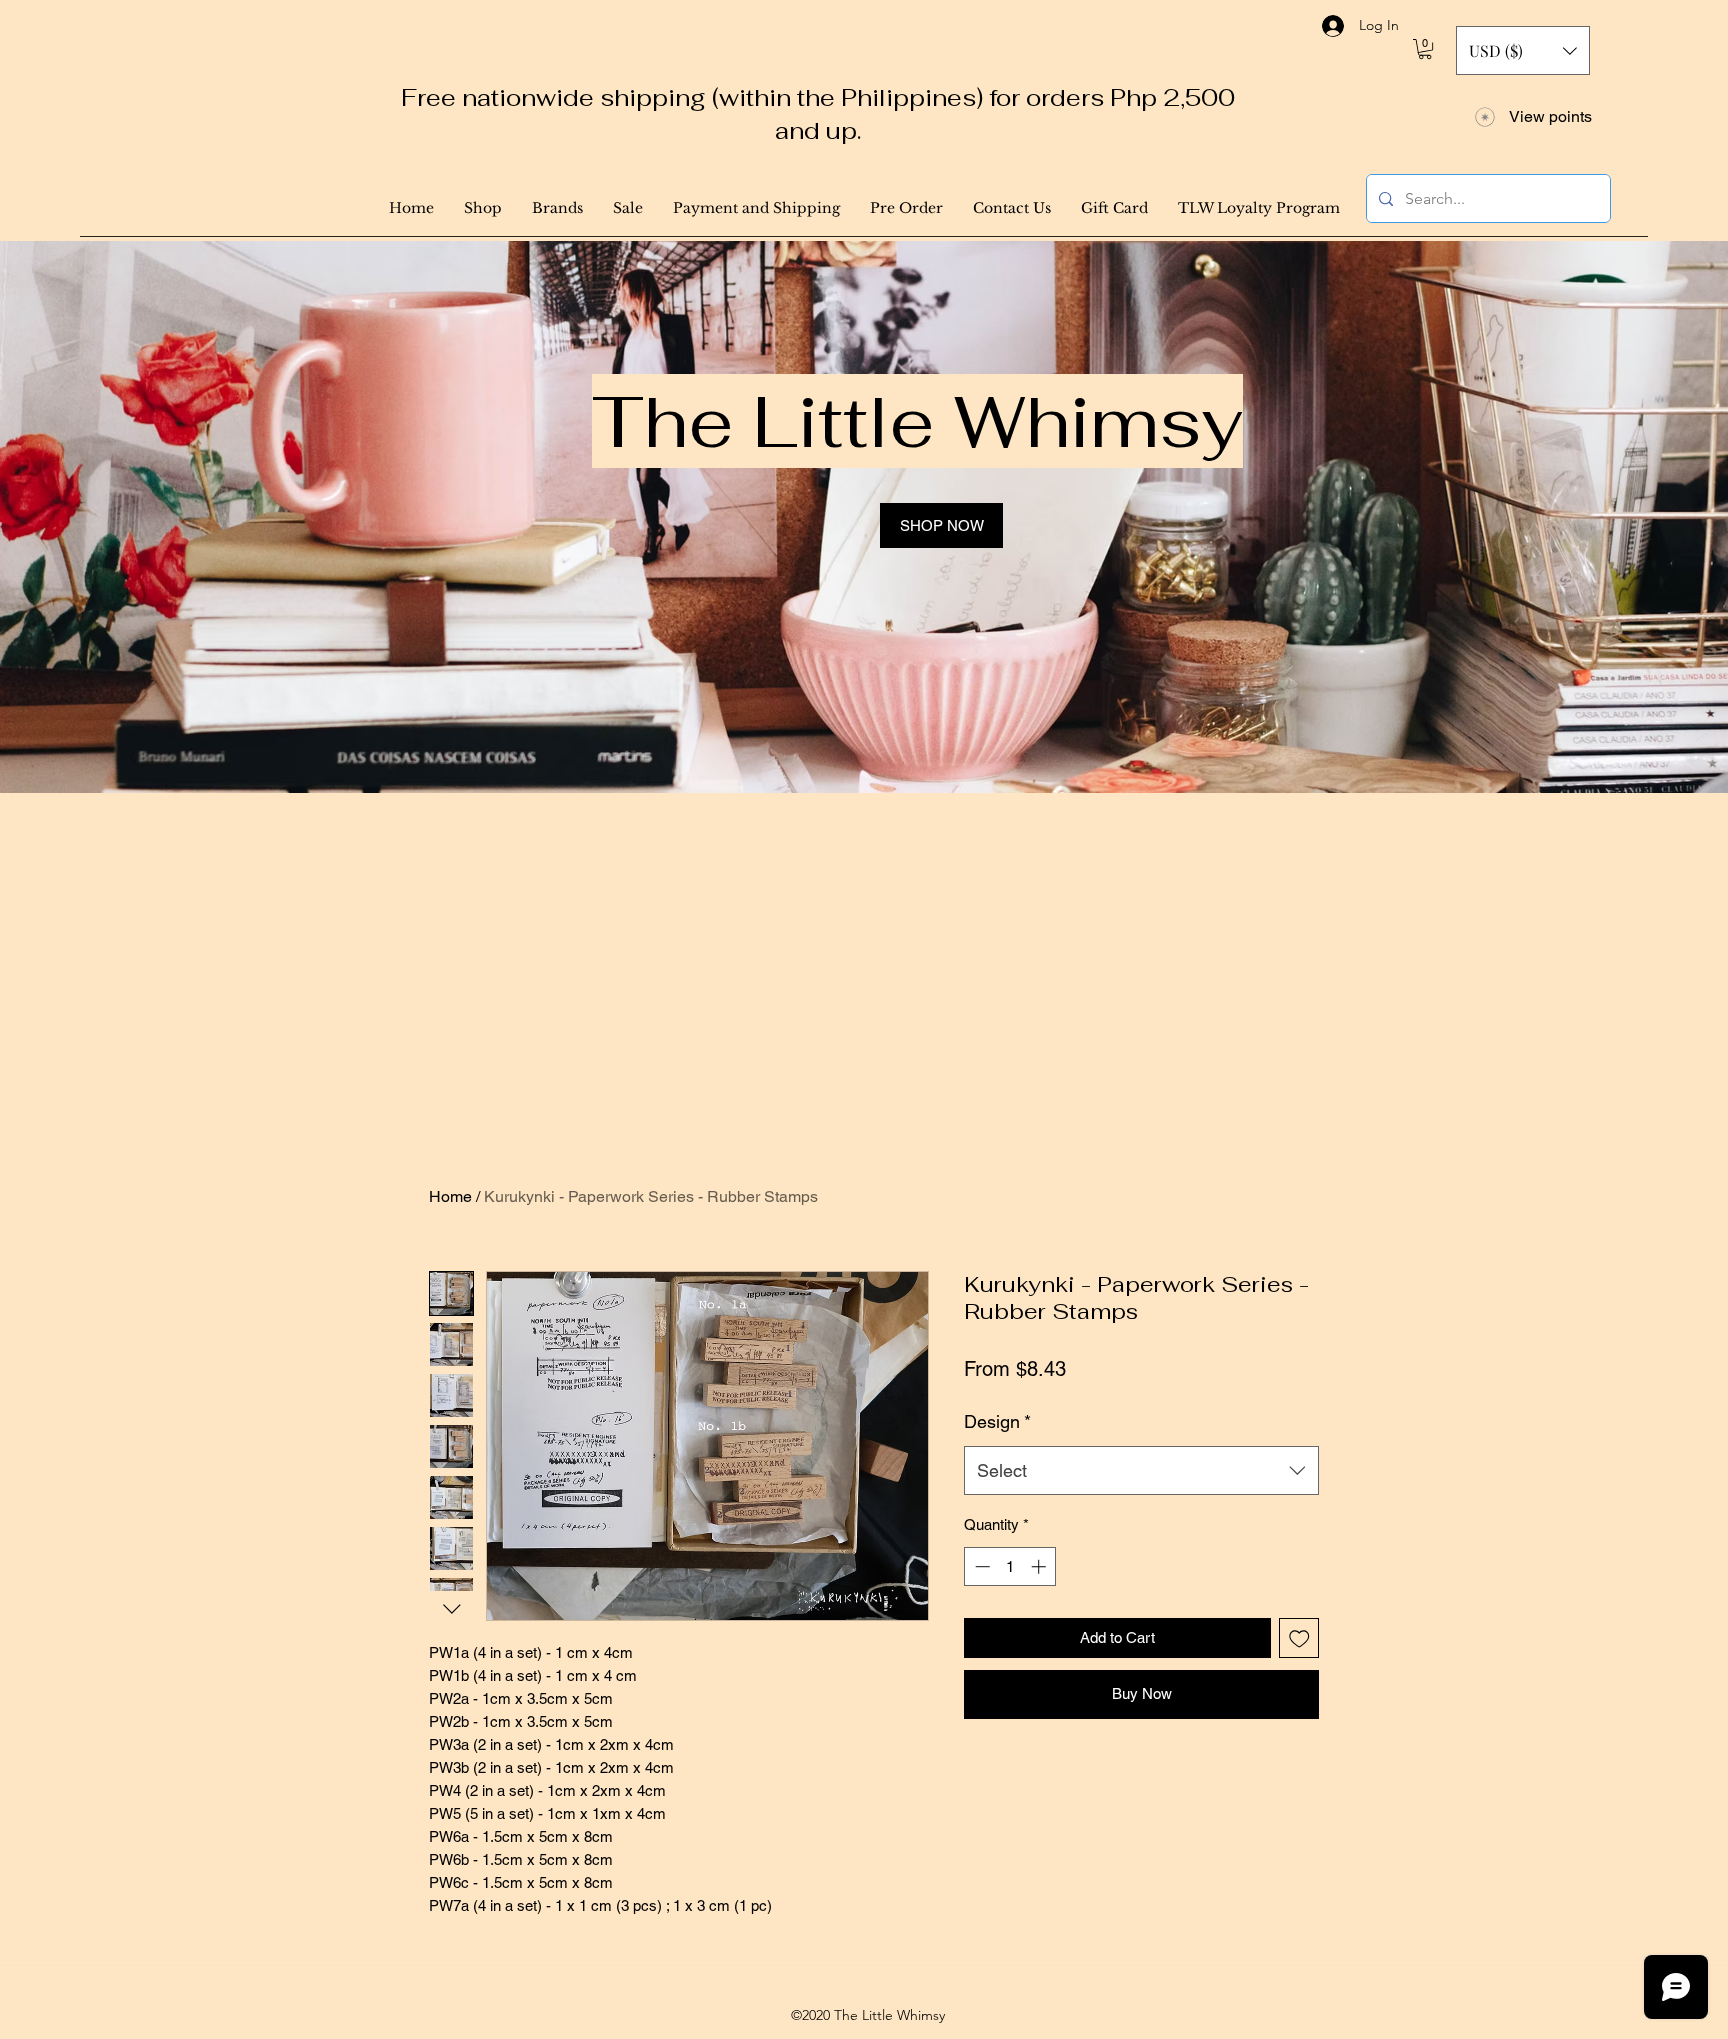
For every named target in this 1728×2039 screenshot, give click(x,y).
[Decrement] (980, 1566)
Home (450, 1196)
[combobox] (1141, 1471)
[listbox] (1523, 50)
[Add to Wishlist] (1299, 1638)
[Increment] (1040, 1566)
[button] (1425, 49)
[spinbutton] (1010, 1566)
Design (997, 1421)
